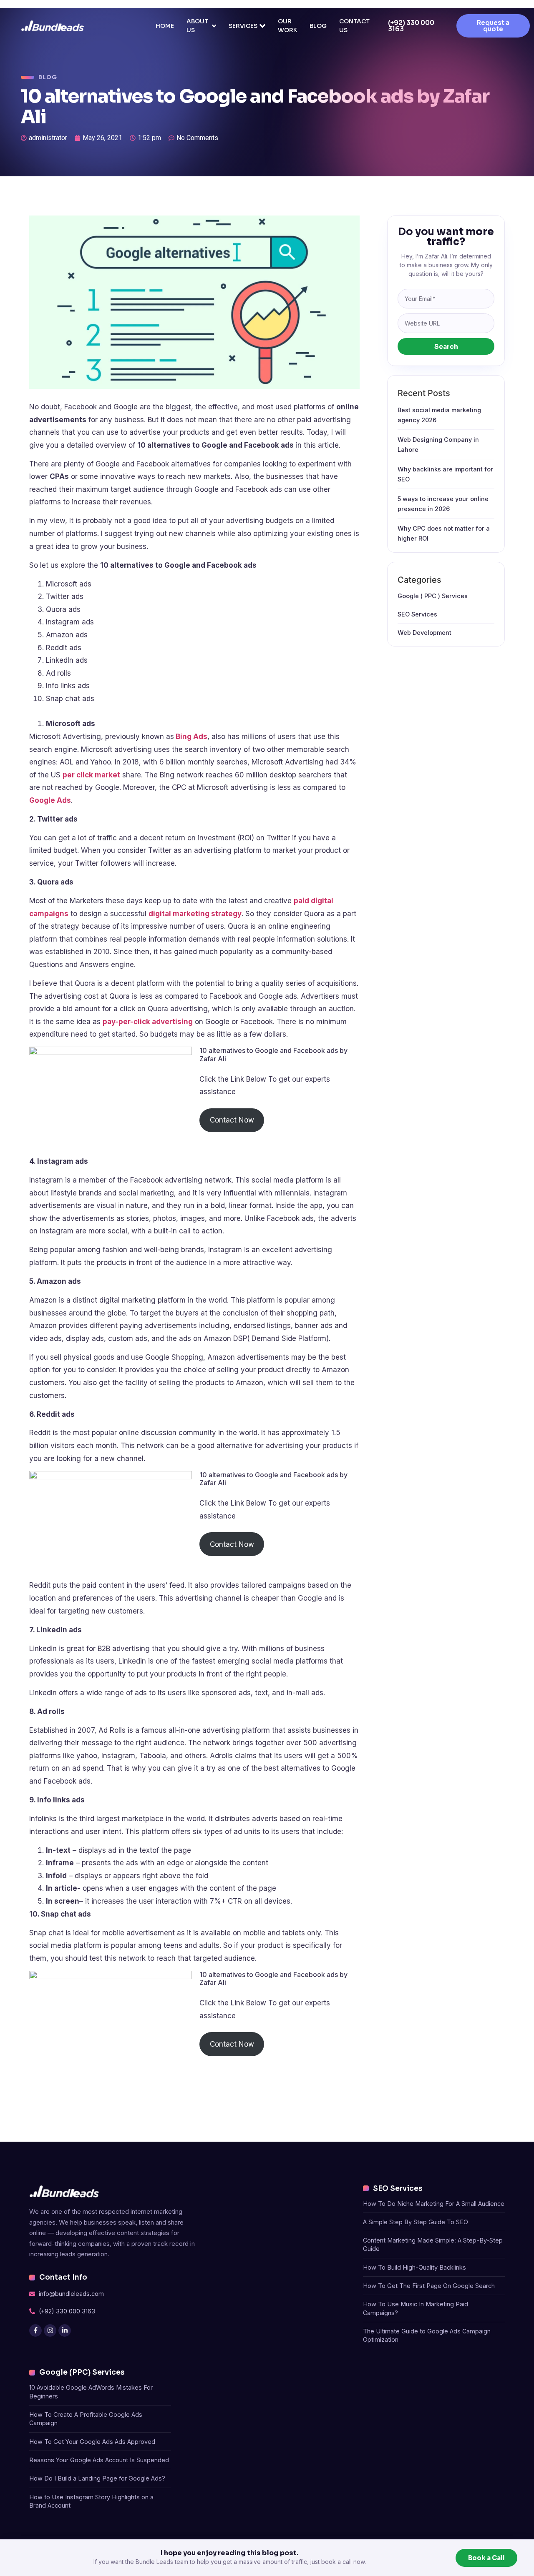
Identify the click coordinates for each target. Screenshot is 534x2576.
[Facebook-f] (35, 2330)
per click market (91, 775)
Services (243, 26)
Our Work (287, 26)
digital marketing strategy (195, 914)
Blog (318, 26)
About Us (197, 26)
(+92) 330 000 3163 (411, 26)
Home (165, 26)
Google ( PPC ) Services (433, 596)
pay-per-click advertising (148, 1022)
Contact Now (232, 1120)
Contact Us (354, 26)
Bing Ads (191, 737)
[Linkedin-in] (65, 2330)
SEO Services (417, 614)
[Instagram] (50, 2330)
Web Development (424, 633)
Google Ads (50, 800)
